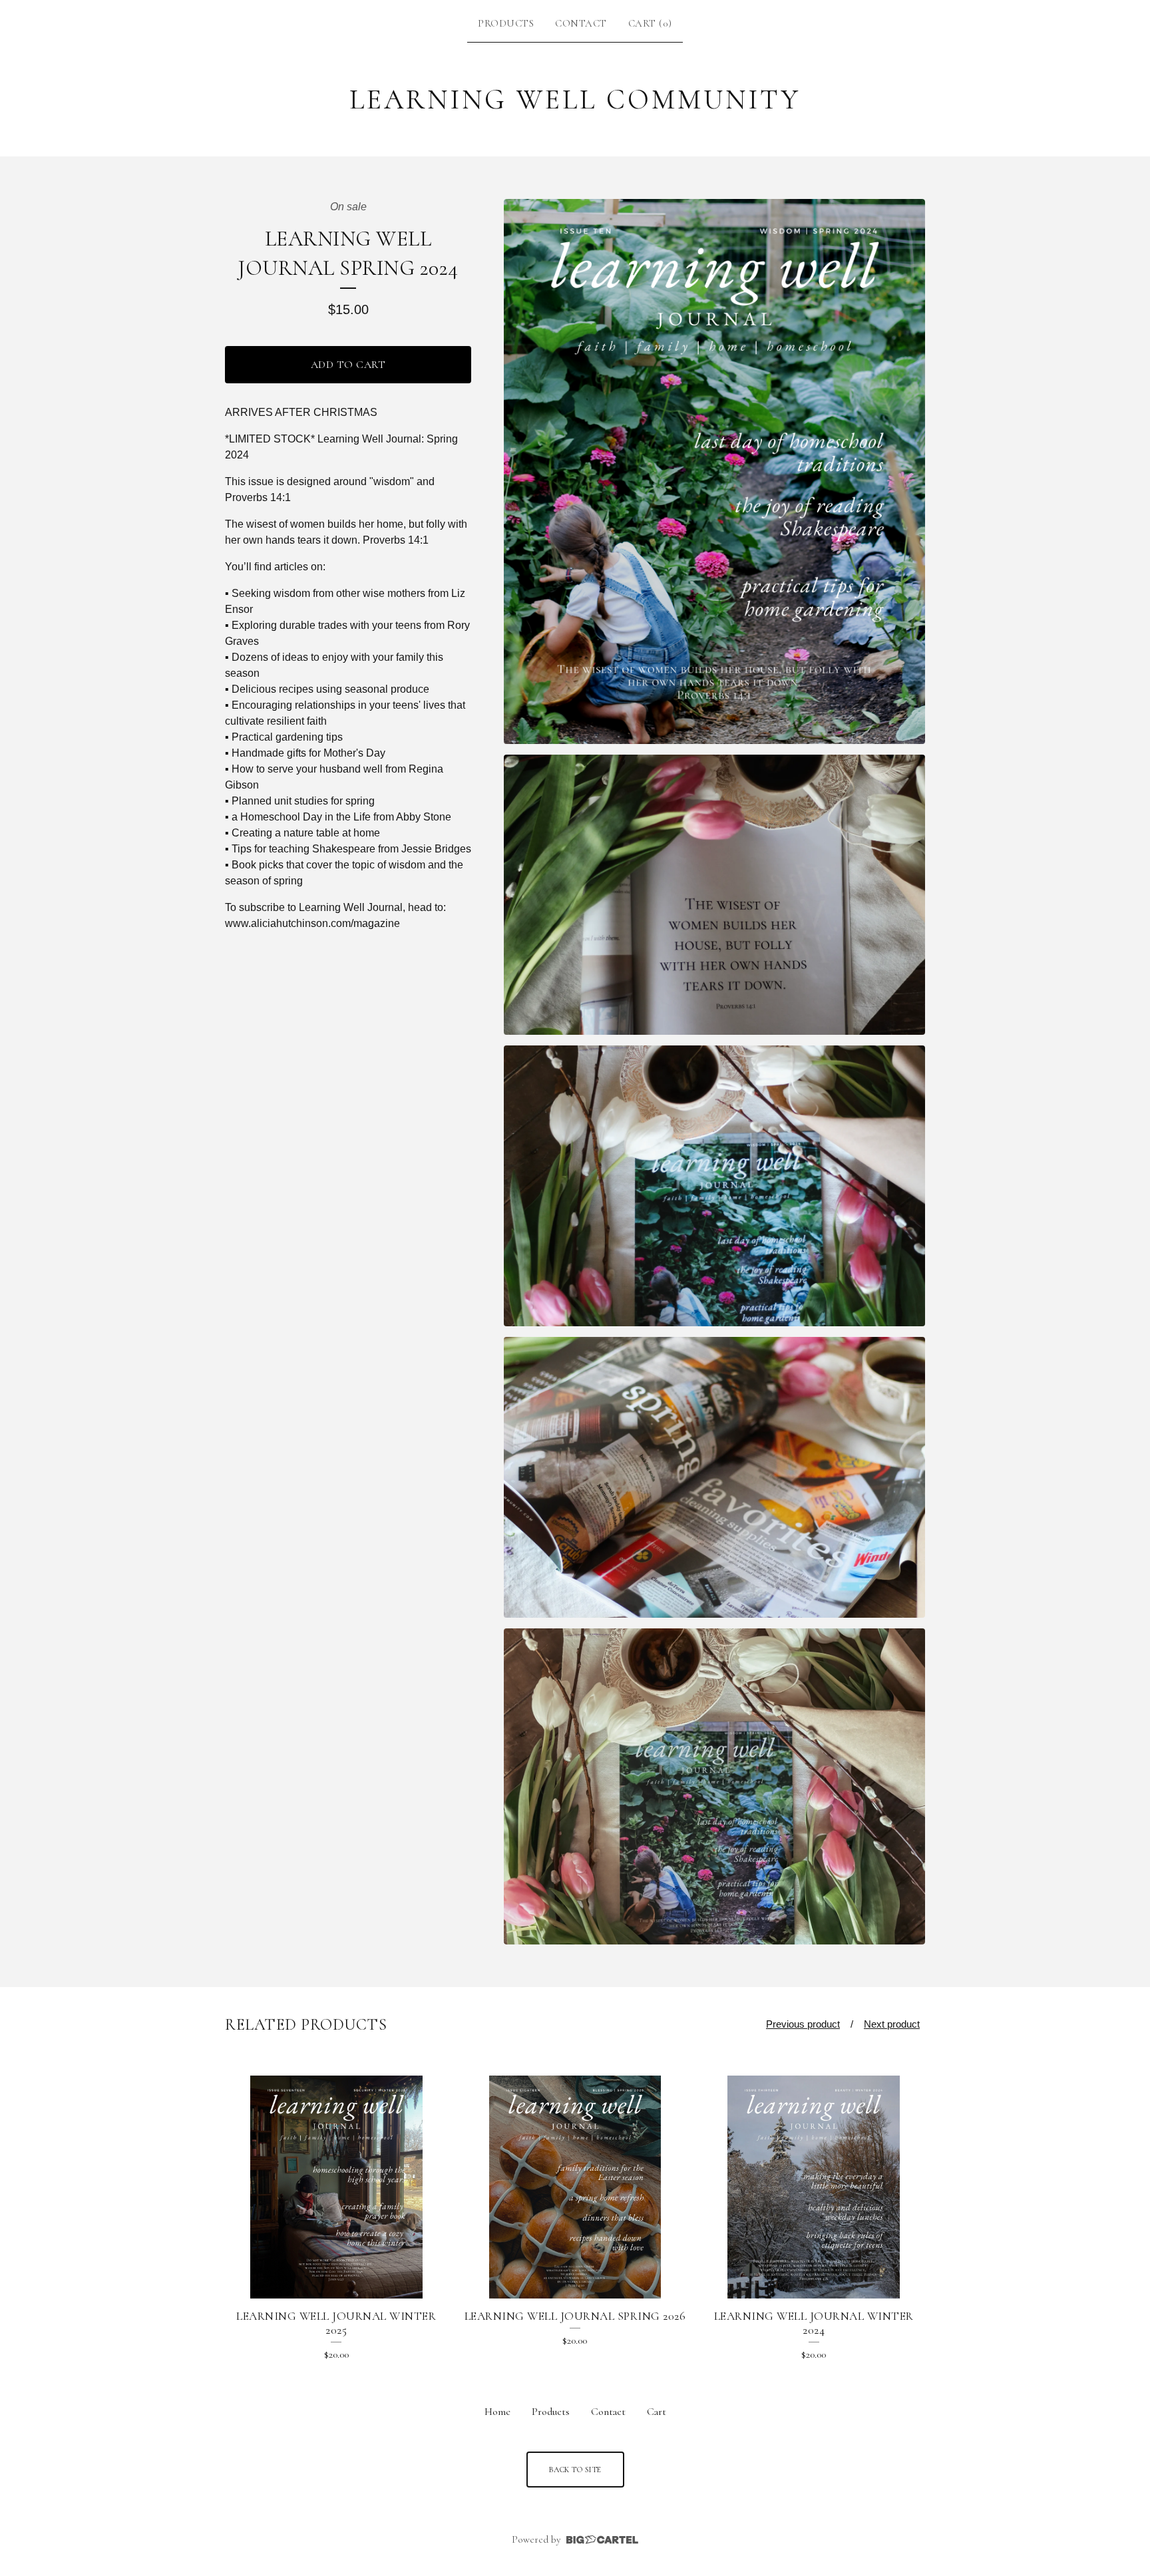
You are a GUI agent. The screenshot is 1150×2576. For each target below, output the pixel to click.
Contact (581, 23)
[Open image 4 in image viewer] (714, 1477)
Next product (892, 2024)
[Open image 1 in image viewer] (714, 471)
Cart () (650, 23)
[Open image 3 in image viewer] (714, 1186)
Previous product (803, 2024)
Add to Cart (348, 365)
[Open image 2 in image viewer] (714, 895)
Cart (657, 2412)
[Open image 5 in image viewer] (714, 1786)
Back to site (575, 2470)
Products (506, 23)
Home (497, 2412)
